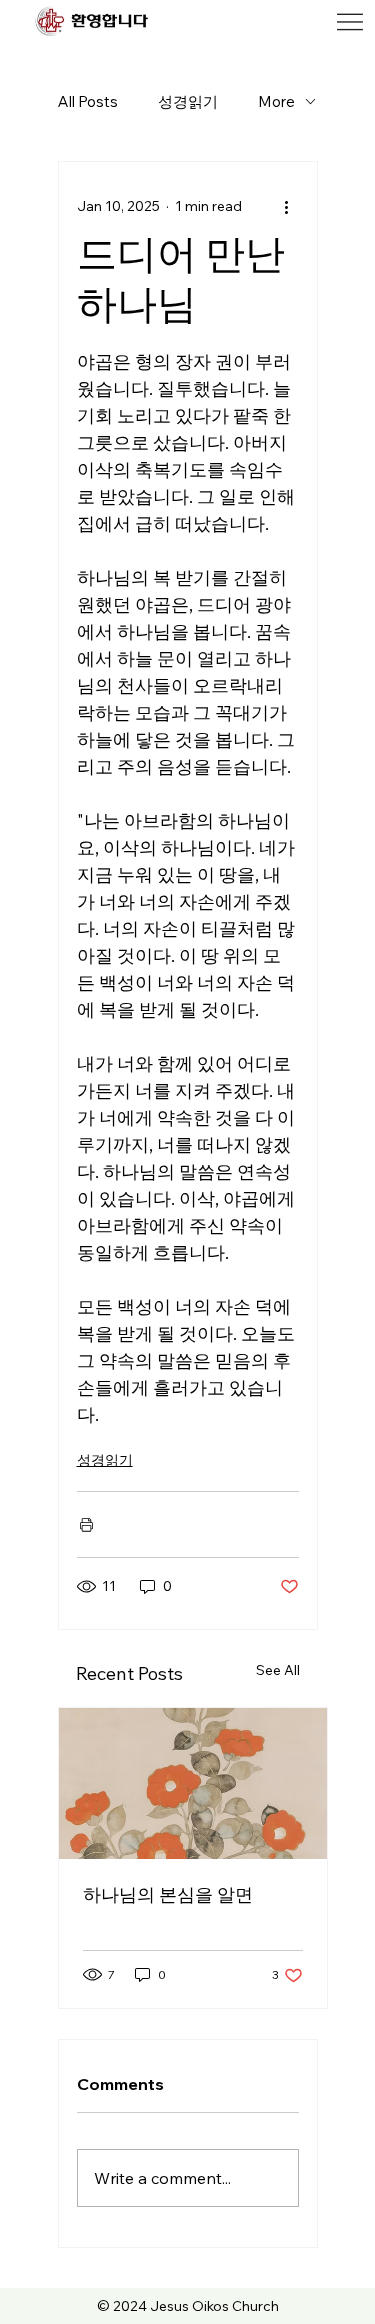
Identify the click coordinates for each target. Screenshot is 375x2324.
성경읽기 (188, 101)
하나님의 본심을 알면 (168, 1894)
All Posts (88, 101)
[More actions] (287, 206)
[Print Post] (86, 1524)
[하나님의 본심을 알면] (193, 1783)
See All (278, 1670)
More (276, 101)
